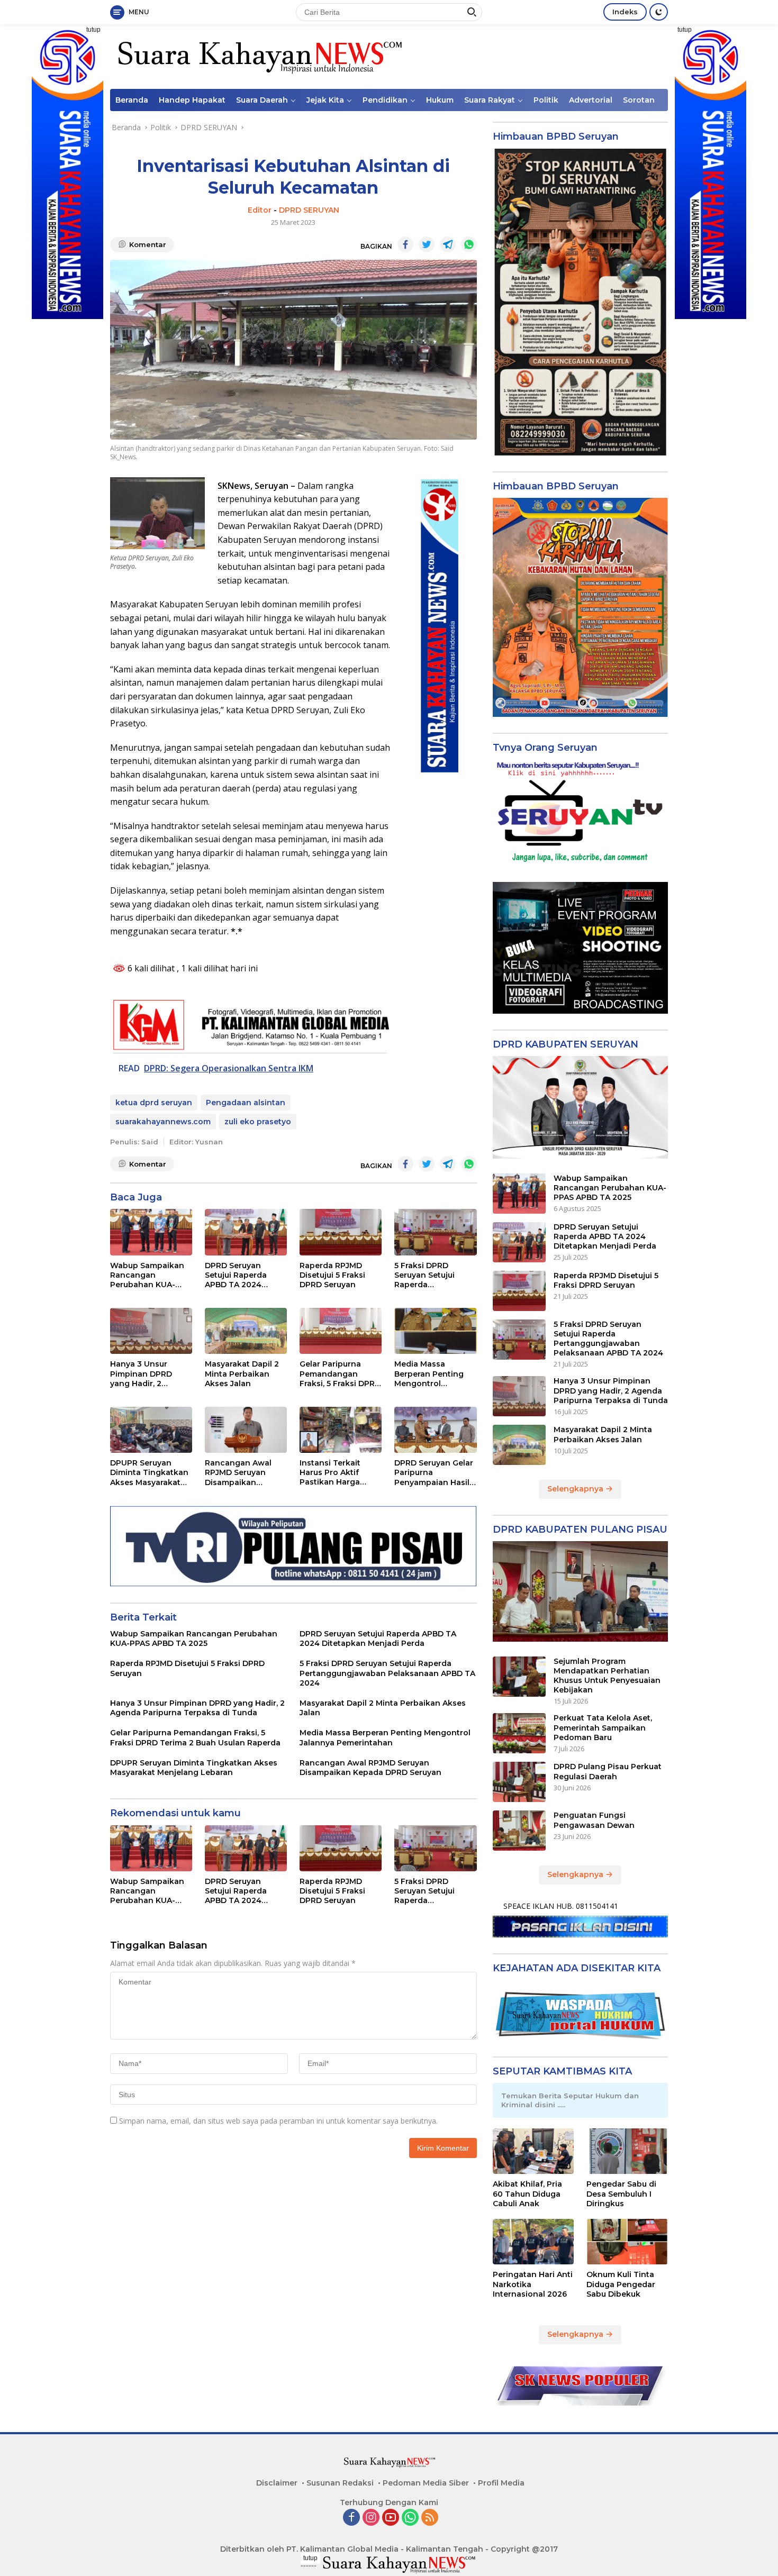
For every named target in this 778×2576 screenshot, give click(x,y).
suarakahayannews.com (163, 1122)
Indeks (625, 12)
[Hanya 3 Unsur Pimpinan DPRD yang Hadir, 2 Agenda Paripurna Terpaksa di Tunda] (151, 1331)
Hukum (440, 100)
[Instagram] (371, 2518)
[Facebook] (351, 2518)
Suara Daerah (262, 100)
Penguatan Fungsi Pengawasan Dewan (594, 1820)
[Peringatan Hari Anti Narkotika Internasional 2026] (533, 2242)
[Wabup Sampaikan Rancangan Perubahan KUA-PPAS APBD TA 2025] (151, 1232)
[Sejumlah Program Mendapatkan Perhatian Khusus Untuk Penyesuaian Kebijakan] (519, 1677)
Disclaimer (277, 2483)
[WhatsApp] (410, 2518)
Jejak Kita (325, 100)
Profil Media (501, 2483)
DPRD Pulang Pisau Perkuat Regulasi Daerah (608, 1771)
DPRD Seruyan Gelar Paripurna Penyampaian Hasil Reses (434, 1473)
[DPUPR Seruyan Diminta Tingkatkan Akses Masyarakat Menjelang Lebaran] (151, 1430)
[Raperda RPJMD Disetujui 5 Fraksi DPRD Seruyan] (341, 1232)
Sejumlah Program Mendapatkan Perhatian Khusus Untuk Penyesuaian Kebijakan (607, 1676)
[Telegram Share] (448, 244)
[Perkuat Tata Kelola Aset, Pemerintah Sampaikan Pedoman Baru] (519, 1733)
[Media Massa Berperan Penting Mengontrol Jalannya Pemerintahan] (435, 1331)
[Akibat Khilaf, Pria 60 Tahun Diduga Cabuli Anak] (533, 2151)
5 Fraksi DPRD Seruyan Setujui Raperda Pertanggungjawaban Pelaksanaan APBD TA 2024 (435, 1275)
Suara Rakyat (490, 100)
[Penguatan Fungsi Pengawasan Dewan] (519, 1831)
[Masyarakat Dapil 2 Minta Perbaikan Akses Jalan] (246, 1331)
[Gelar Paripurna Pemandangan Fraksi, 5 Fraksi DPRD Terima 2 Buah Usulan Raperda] (341, 1331)
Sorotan (639, 100)
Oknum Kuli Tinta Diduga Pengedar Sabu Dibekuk (621, 2284)
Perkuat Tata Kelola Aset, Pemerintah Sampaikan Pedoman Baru (603, 1727)
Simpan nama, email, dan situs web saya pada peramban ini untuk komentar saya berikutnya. (278, 2121)
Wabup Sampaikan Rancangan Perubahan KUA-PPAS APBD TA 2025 (149, 1275)
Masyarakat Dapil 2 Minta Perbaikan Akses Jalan (242, 1373)
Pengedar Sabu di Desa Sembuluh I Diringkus (621, 2193)
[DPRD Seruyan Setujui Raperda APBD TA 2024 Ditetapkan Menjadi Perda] (246, 1232)
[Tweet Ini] (427, 244)
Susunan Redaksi (340, 2483)
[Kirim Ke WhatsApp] (469, 244)
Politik (546, 100)
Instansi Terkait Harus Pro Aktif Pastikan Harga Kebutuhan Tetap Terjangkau (334, 1473)
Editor (260, 210)
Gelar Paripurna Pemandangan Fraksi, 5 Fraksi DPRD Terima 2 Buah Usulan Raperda (340, 1374)
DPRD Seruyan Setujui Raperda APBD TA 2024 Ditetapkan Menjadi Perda (243, 1275)
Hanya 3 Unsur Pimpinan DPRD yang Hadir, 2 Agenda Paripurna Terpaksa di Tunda (147, 1374)
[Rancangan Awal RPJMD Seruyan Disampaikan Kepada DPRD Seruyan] (246, 1430)
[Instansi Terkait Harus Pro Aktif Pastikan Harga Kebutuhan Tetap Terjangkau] (341, 1430)
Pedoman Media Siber (426, 2483)
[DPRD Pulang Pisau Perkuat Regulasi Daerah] (519, 1782)
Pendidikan (385, 100)
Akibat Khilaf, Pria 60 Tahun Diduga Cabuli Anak (527, 2193)
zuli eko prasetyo (258, 1122)
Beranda (132, 100)
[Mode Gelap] (659, 12)
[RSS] (430, 2518)
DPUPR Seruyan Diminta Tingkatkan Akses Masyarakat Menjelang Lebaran (149, 1473)
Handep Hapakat (192, 100)
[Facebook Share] (405, 244)
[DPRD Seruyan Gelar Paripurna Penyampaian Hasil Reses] (435, 1430)
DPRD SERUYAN (309, 210)
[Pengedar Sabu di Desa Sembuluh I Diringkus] (627, 2151)
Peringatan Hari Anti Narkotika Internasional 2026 (533, 2284)
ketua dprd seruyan (154, 1103)
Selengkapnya (576, 1489)
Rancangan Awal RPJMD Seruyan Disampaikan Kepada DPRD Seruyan (238, 1473)
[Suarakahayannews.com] (259, 56)
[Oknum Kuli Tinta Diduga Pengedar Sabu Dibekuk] (627, 2242)
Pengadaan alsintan (246, 1103)
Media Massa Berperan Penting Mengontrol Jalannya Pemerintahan (429, 1374)
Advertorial (591, 100)
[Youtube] (391, 2518)
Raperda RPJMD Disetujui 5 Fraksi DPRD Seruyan (332, 1275)
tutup (93, 30)
